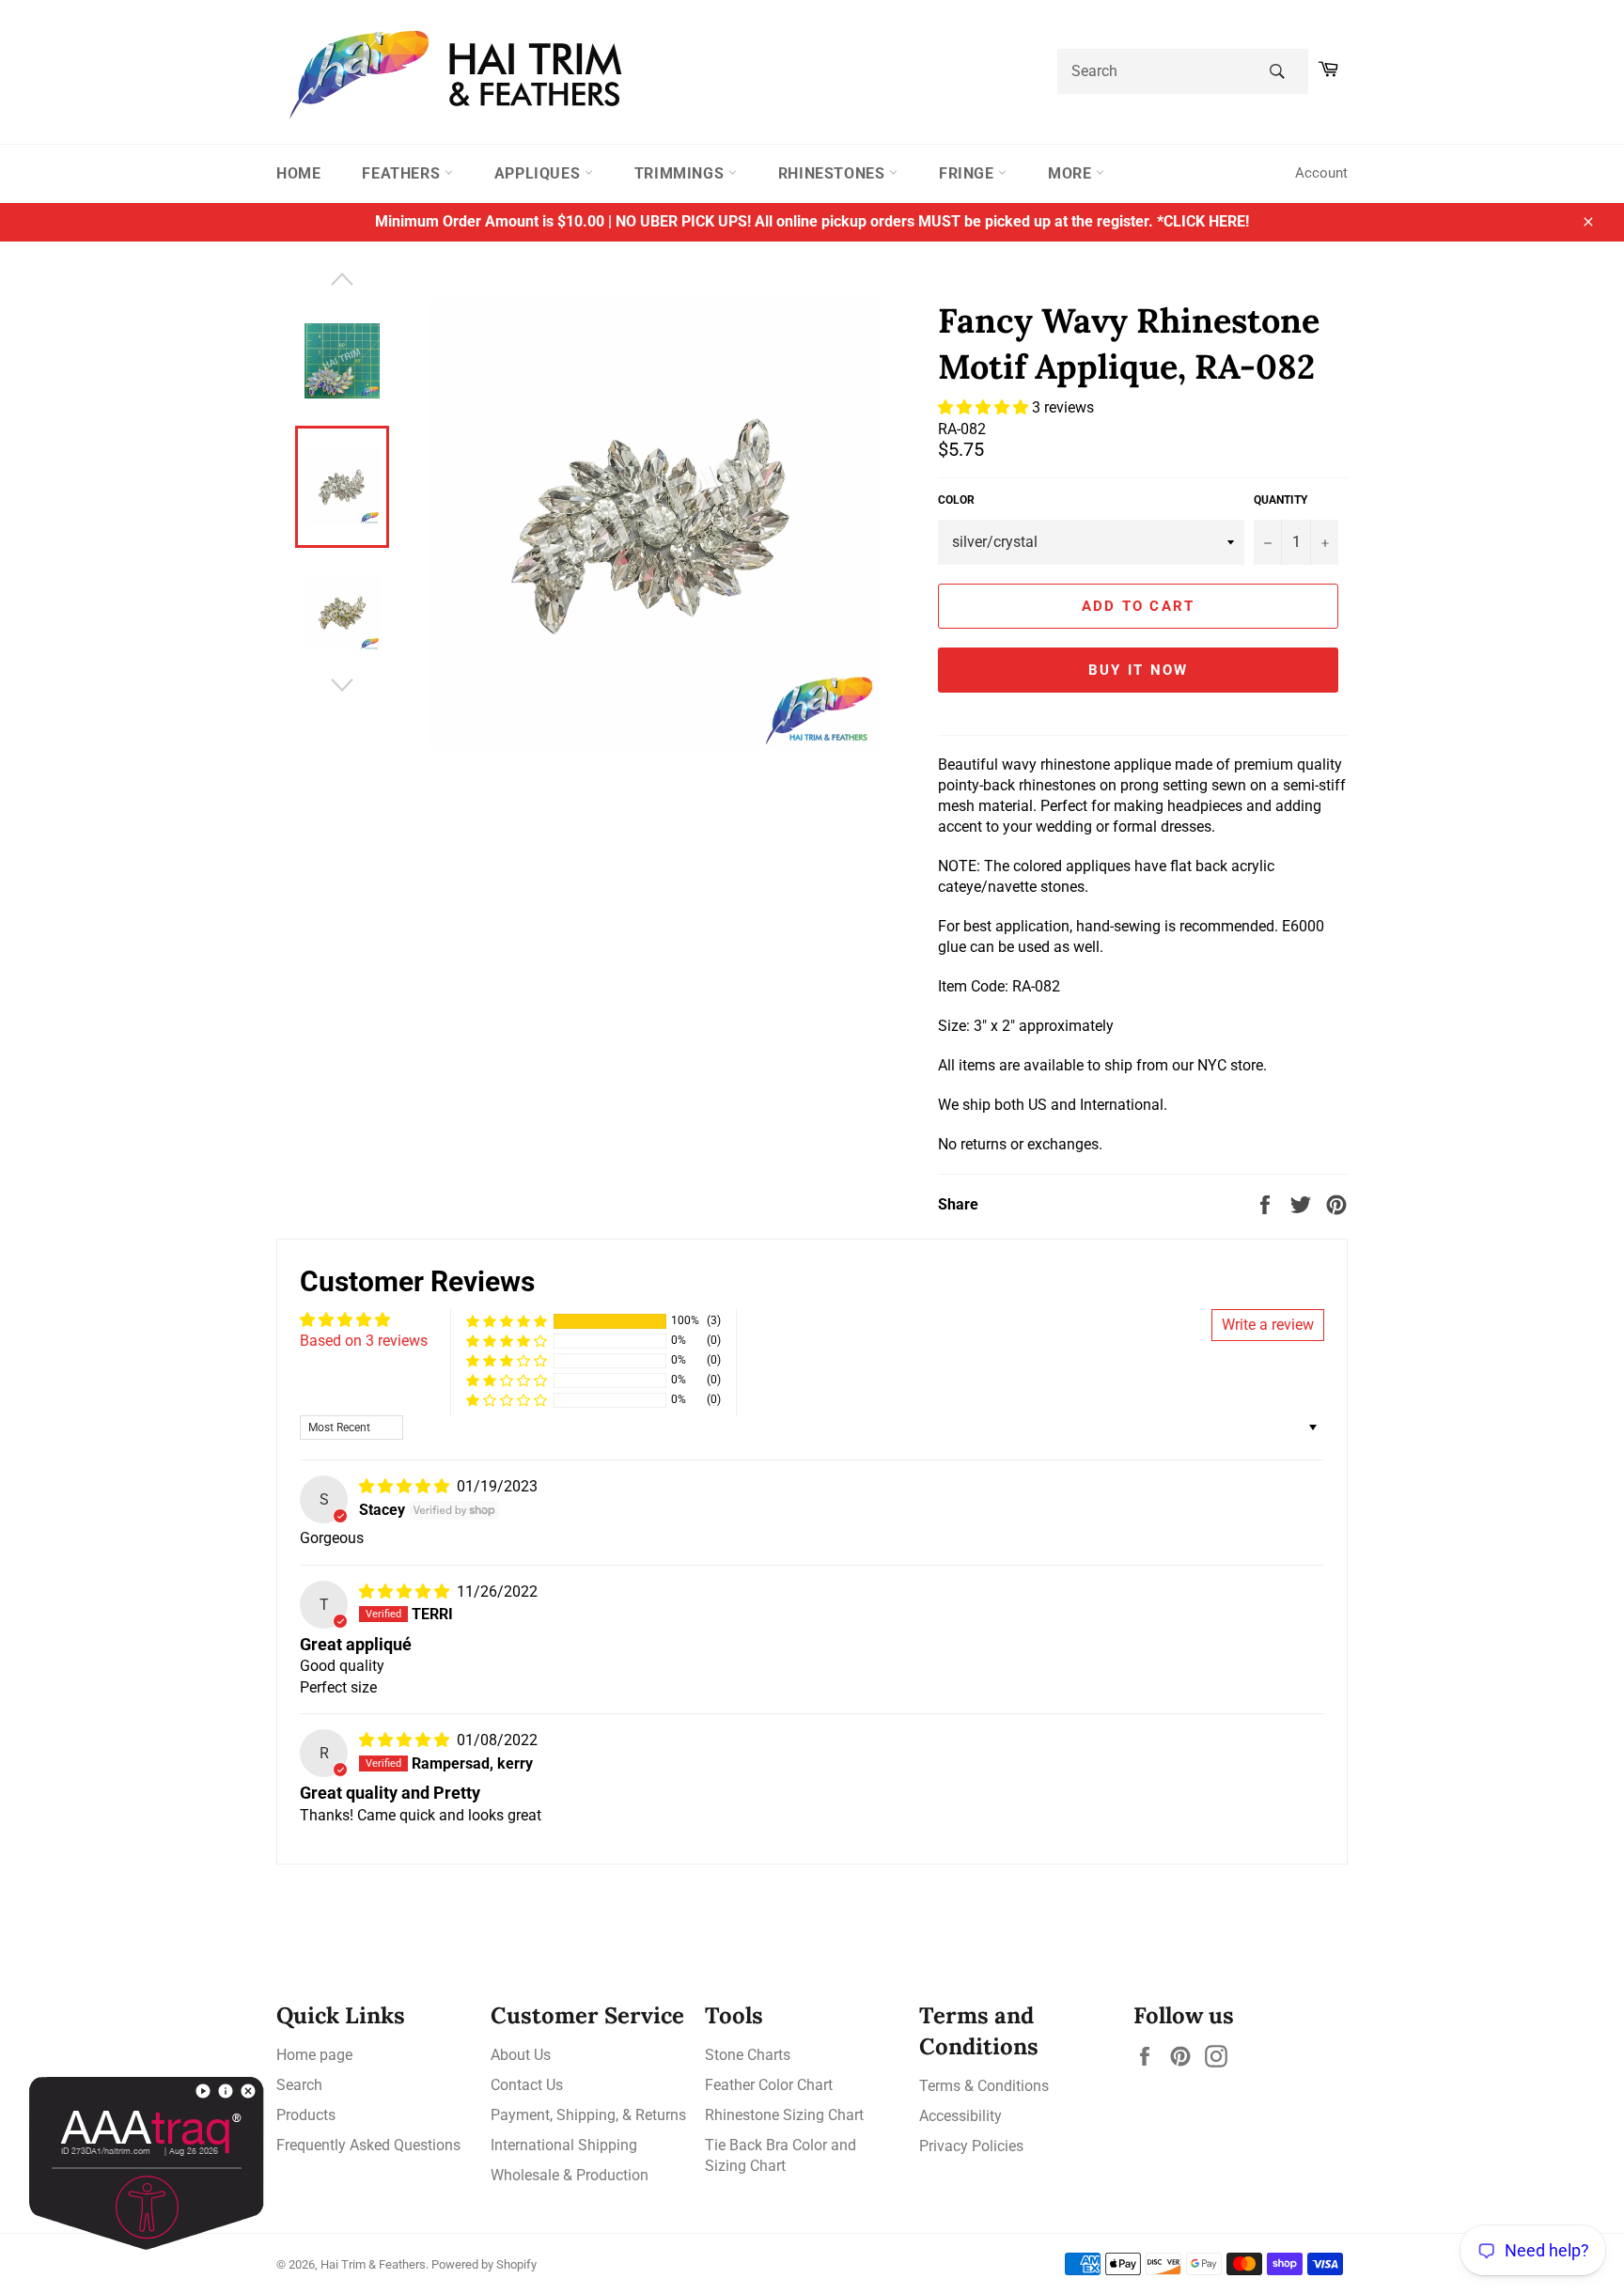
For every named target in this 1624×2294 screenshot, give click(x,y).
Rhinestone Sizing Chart (784, 2115)
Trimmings (681, 173)
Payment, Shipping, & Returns (588, 2115)
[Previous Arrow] (342, 279)
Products (306, 2115)
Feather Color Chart (769, 2085)
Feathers (403, 173)
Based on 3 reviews (364, 1341)
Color (956, 500)
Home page (314, 2055)
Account (1321, 173)
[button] (985, 407)
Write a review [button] (1268, 1325)
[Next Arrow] (342, 685)
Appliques (539, 173)
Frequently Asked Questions (368, 2145)
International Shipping (564, 2145)
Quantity (1280, 500)
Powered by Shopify (484, 2264)
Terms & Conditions (984, 2086)
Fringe (968, 173)
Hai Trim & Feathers (373, 2264)
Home (298, 173)
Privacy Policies (971, 2146)
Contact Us (527, 2085)
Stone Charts (748, 2055)
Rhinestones (834, 173)
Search (299, 2085)
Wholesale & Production (570, 2175)
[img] (406, 1486)
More (1072, 173)
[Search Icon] (1277, 71)
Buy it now (1139, 670)
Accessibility (960, 2116)
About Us (521, 2055)
